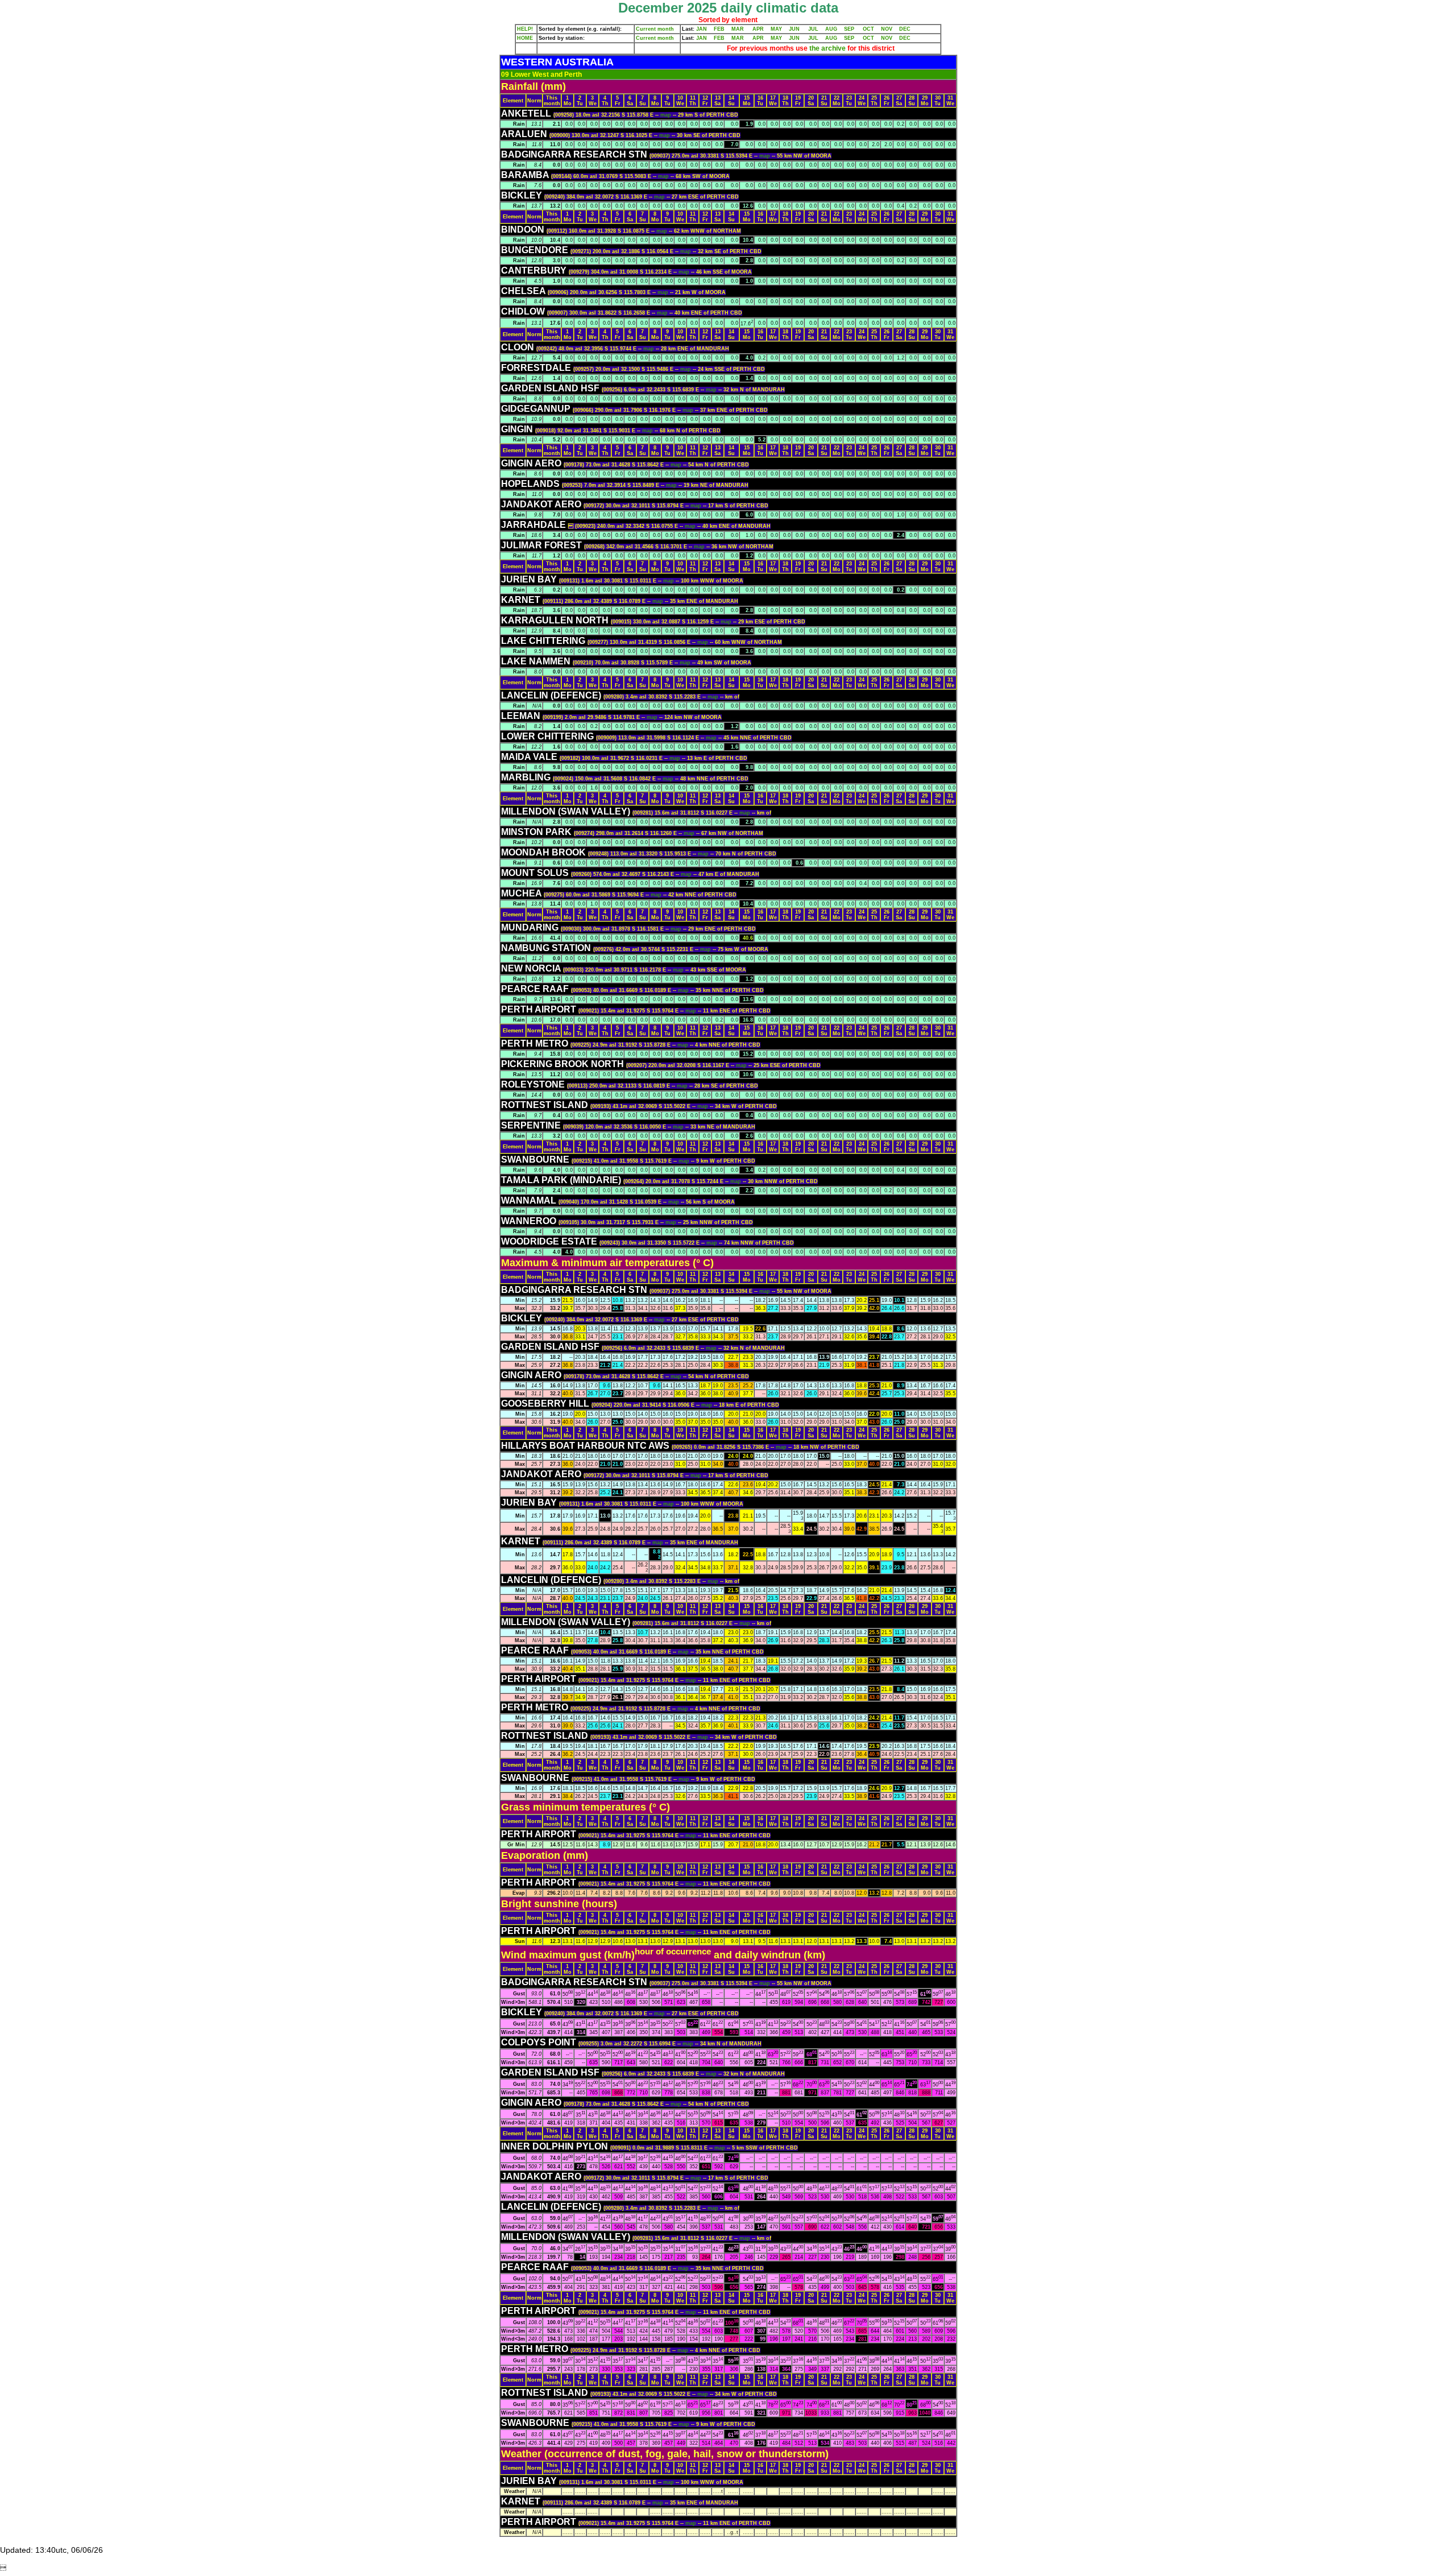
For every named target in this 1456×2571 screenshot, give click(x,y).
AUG (831, 29)
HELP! (525, 29)
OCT (868, 29)
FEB (719, 29)
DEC (905, 29)
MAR (738, 29)
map (667, 115)
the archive (828, 48)
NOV (887, 29)
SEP (849, 29)
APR (758, 29)
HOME (525, 38)
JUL (813, 29)
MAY (776, 29)
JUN (794, 29)
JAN (702, 29)
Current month (655, 29)
